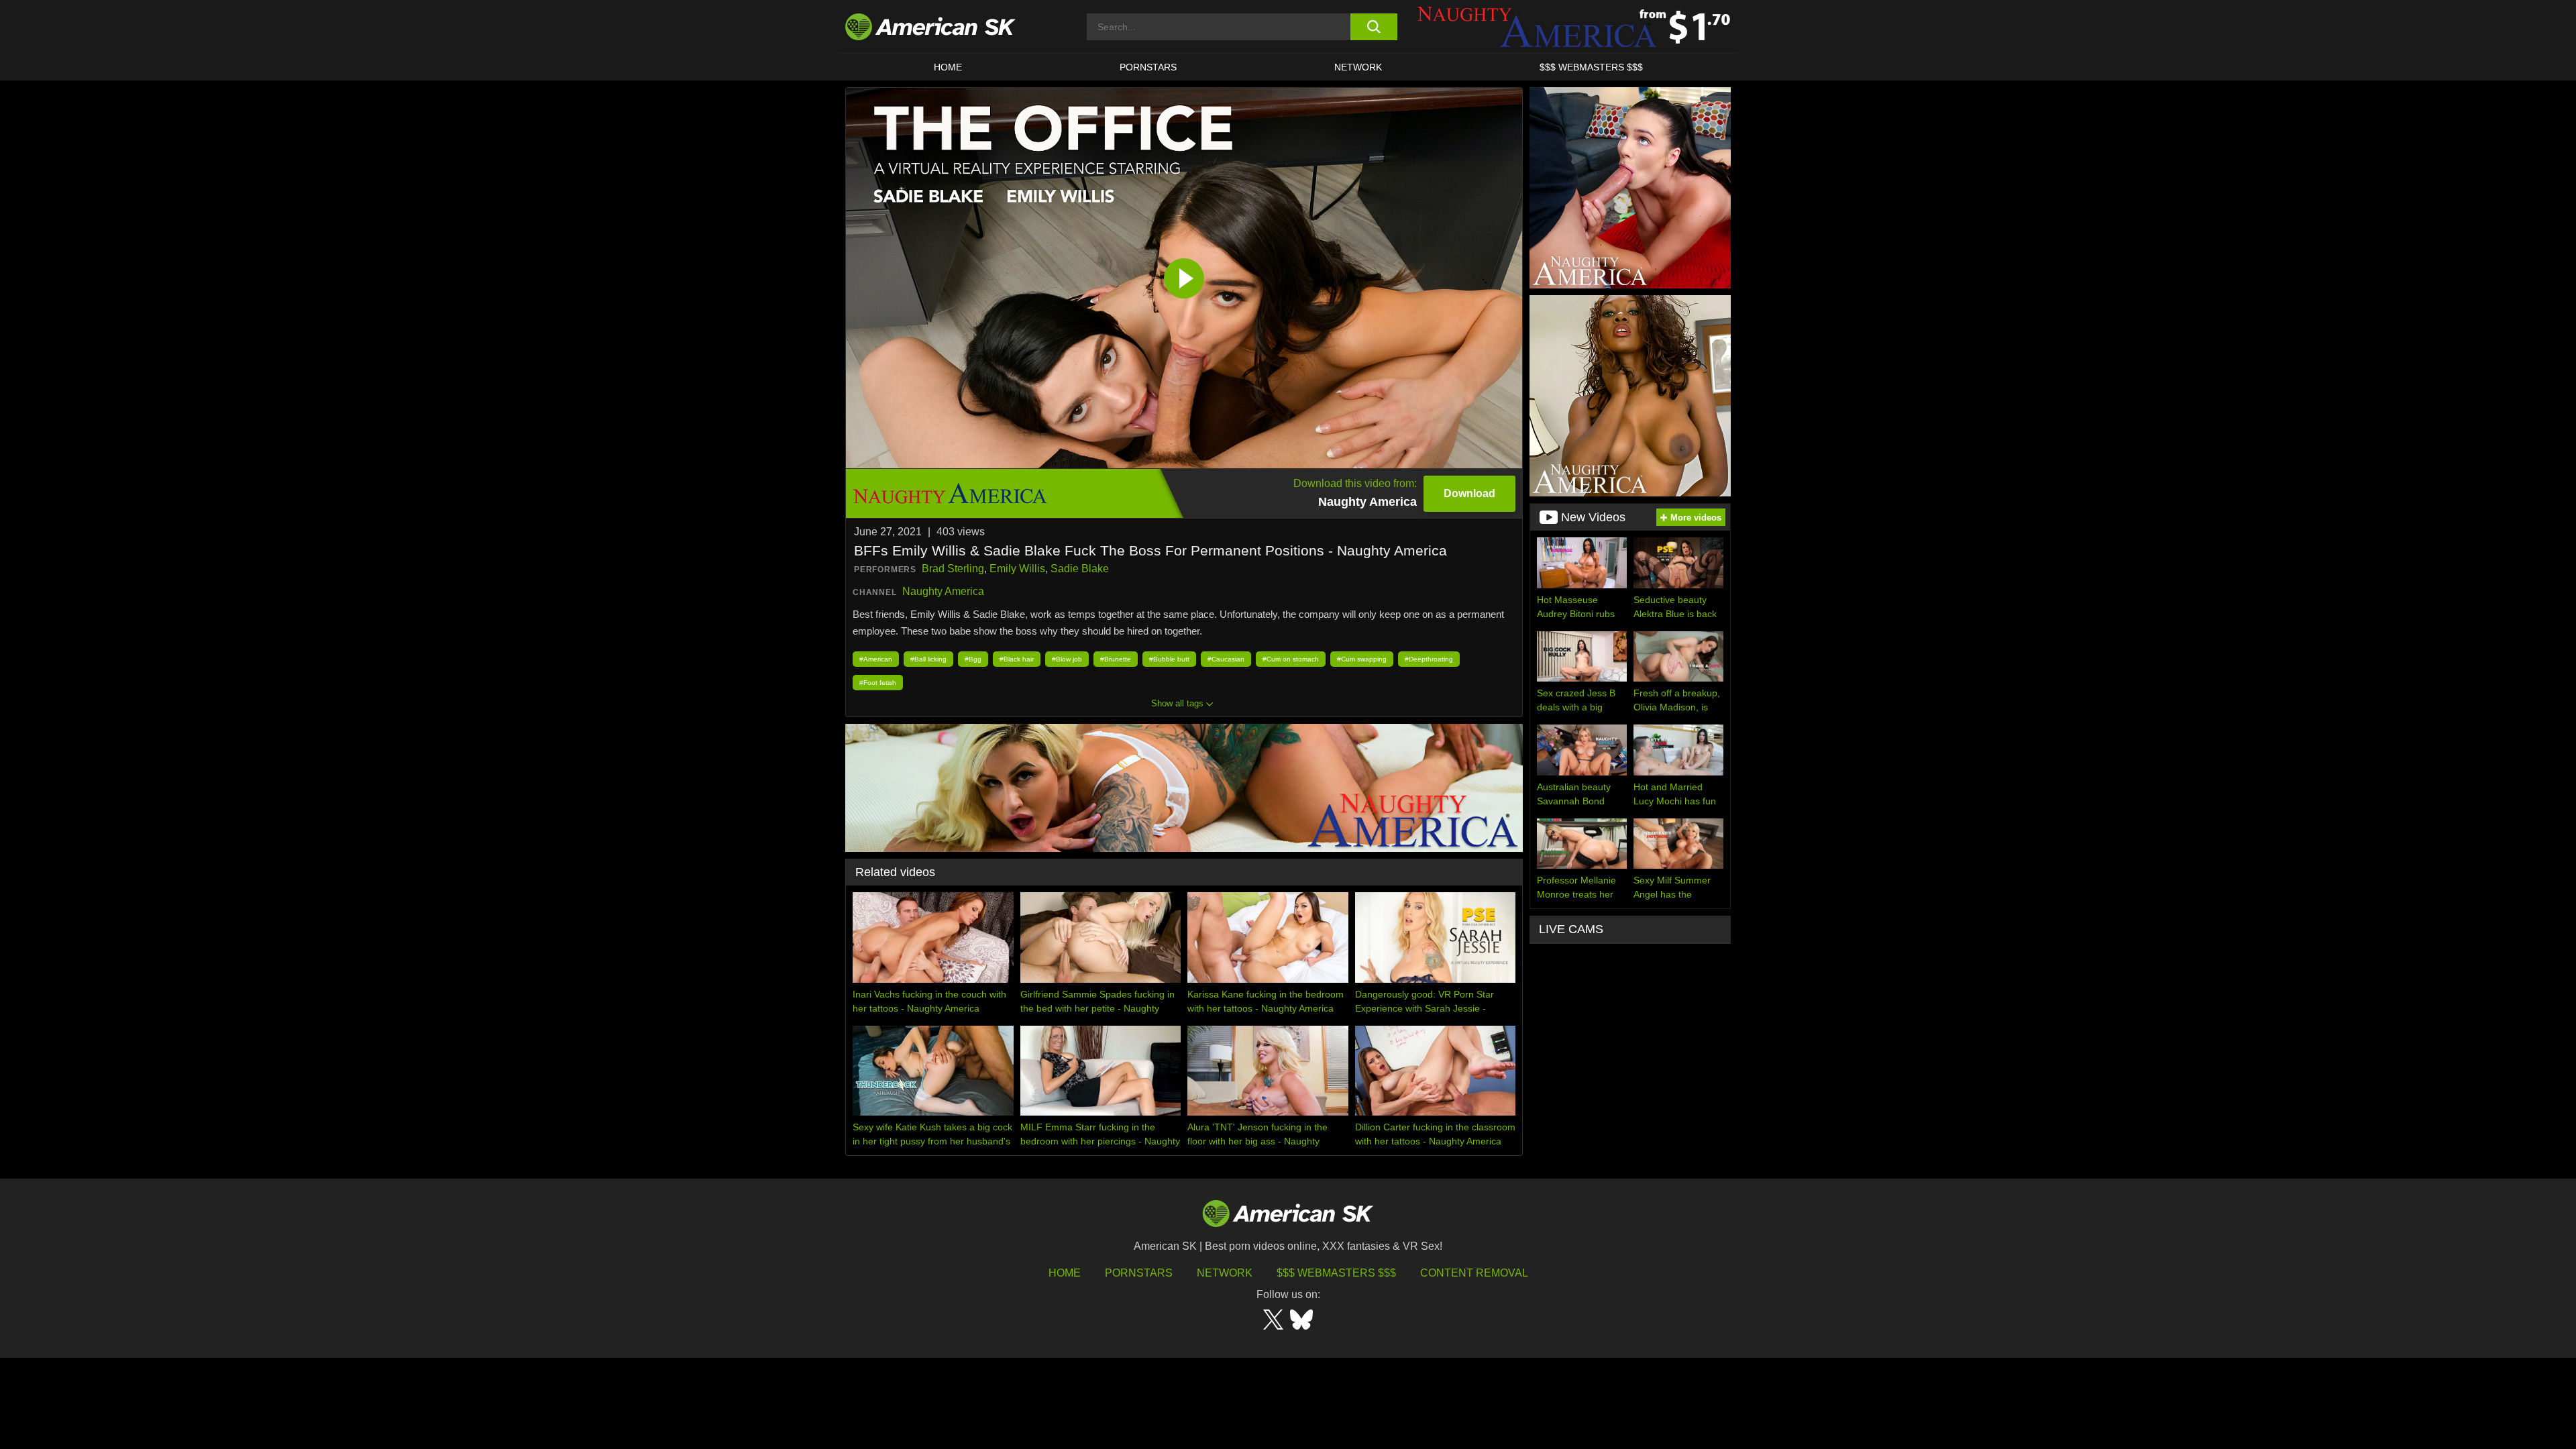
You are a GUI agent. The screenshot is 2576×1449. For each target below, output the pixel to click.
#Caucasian (1226, 659)
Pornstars (1139, 1273)
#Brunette (1116, 659)
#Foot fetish (878, 683)
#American (876, 659)
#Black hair (1017, 659)
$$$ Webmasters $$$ (1336, 1273)
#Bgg (973, 659)
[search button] (1374, 27)
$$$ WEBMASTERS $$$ (1591, 67)
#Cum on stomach (1291, 659)
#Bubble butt (1169, 659)
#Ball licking (928, 659)
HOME (948, 67)
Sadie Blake (1080, 569)
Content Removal (1474, 1273)
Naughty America (943, 591)
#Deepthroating (1429, 659)
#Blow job (1067, 659)
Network (1358, 67)
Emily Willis (1017, 569)
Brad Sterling (953, 569)
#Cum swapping (1362, 659)
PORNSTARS (1148, 67)
